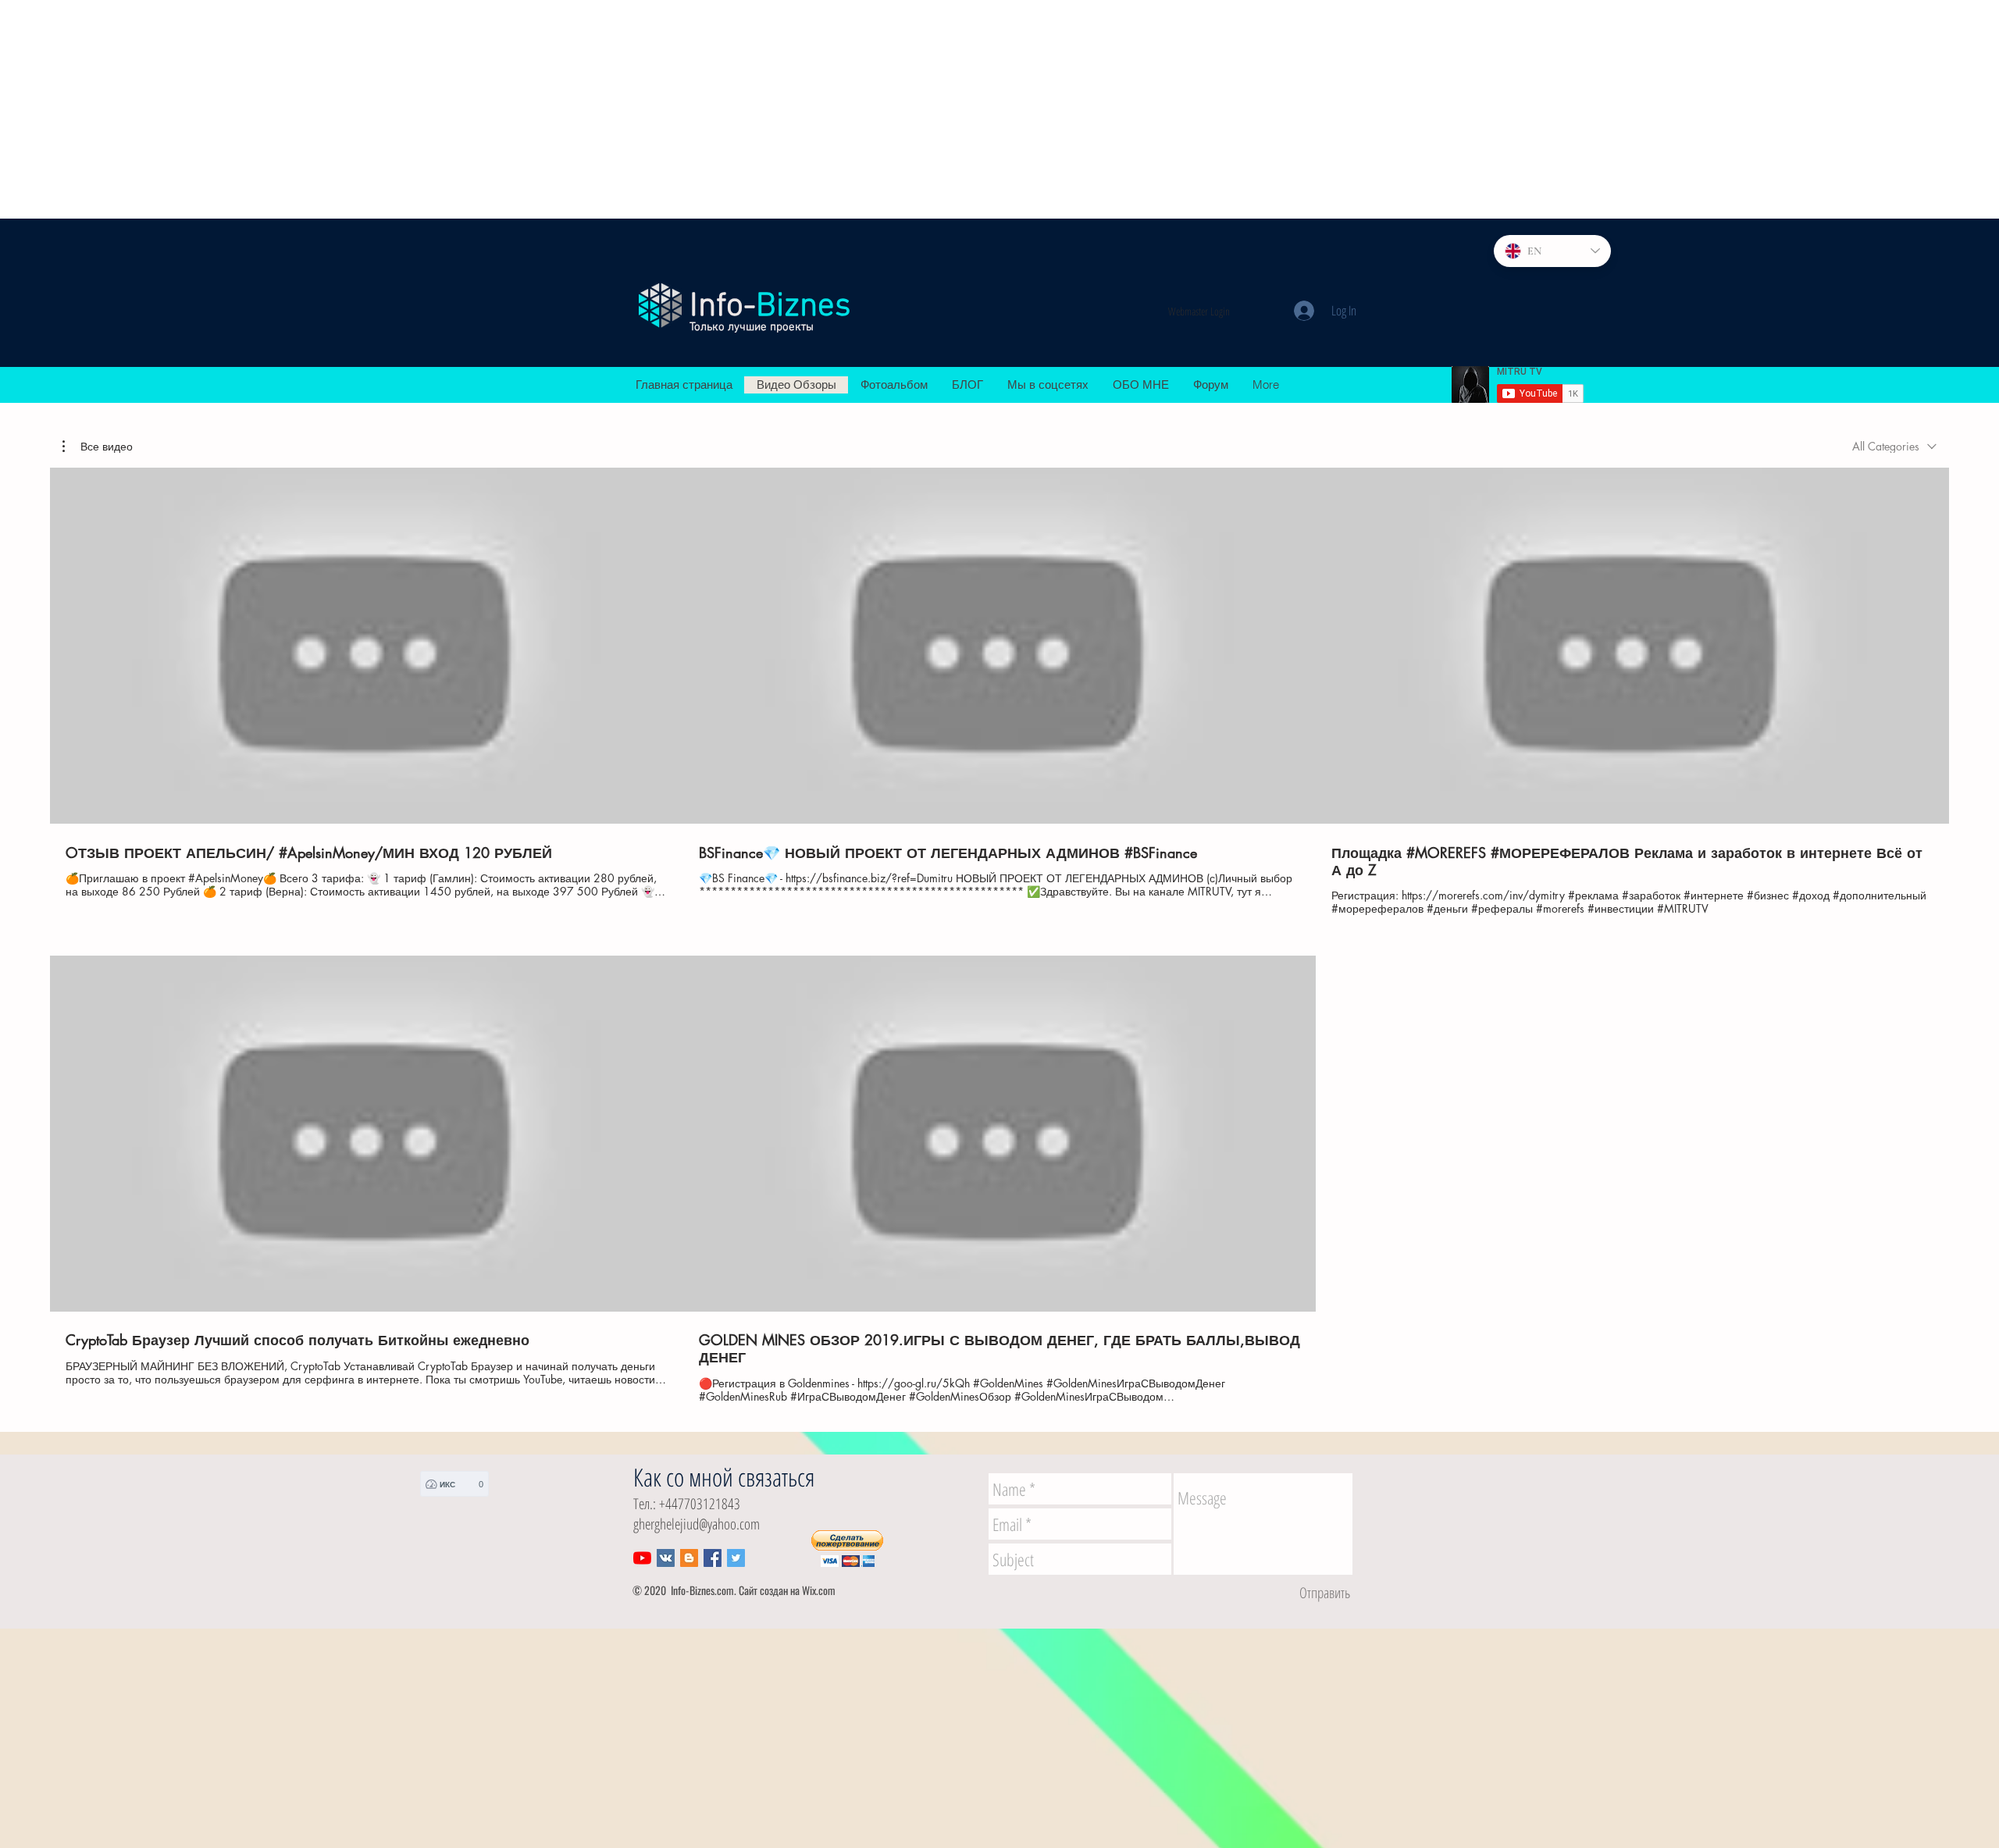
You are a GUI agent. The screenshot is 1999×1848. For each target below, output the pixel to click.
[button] (98, 447)
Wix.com (819, 1590)
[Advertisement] (469, 109)
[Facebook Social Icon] (713, 1558)
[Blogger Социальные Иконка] (689, 1558)
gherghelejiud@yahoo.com (697, 1524)
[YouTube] (642, 1558)
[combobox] (1894, 446)
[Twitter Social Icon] (736, 1558)
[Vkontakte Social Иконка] (666, 1558)
